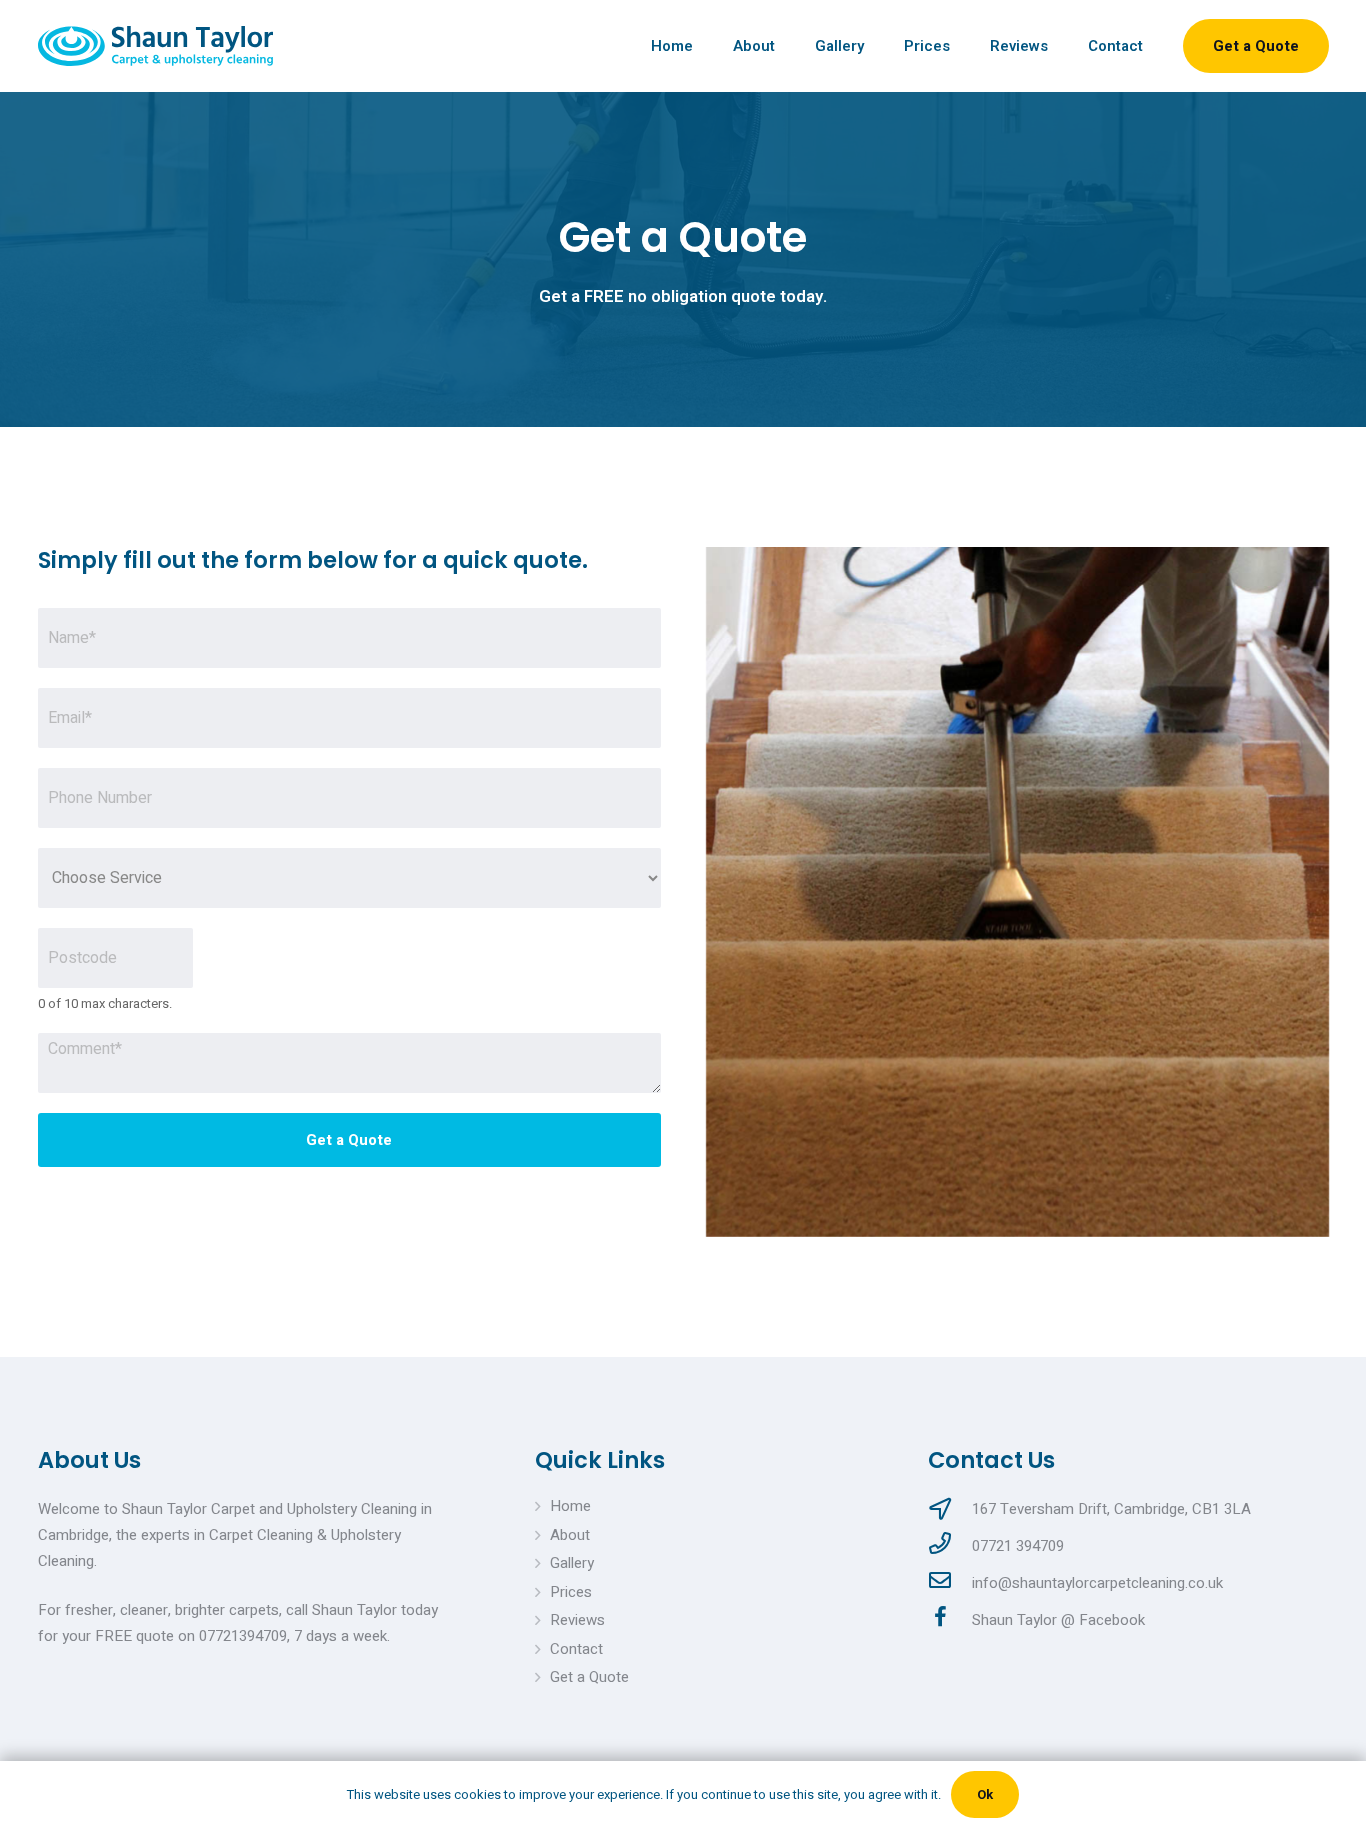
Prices (571, 1592)
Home (570, 1506)
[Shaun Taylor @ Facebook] (950, 1619)
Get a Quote (349, 1140)
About (570, 1535)
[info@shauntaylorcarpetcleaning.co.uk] (950, 1582)
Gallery (572, 1563)
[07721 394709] (950, 1545)
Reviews (577, 1620)
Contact (576, 1649)
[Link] (155, 46)
